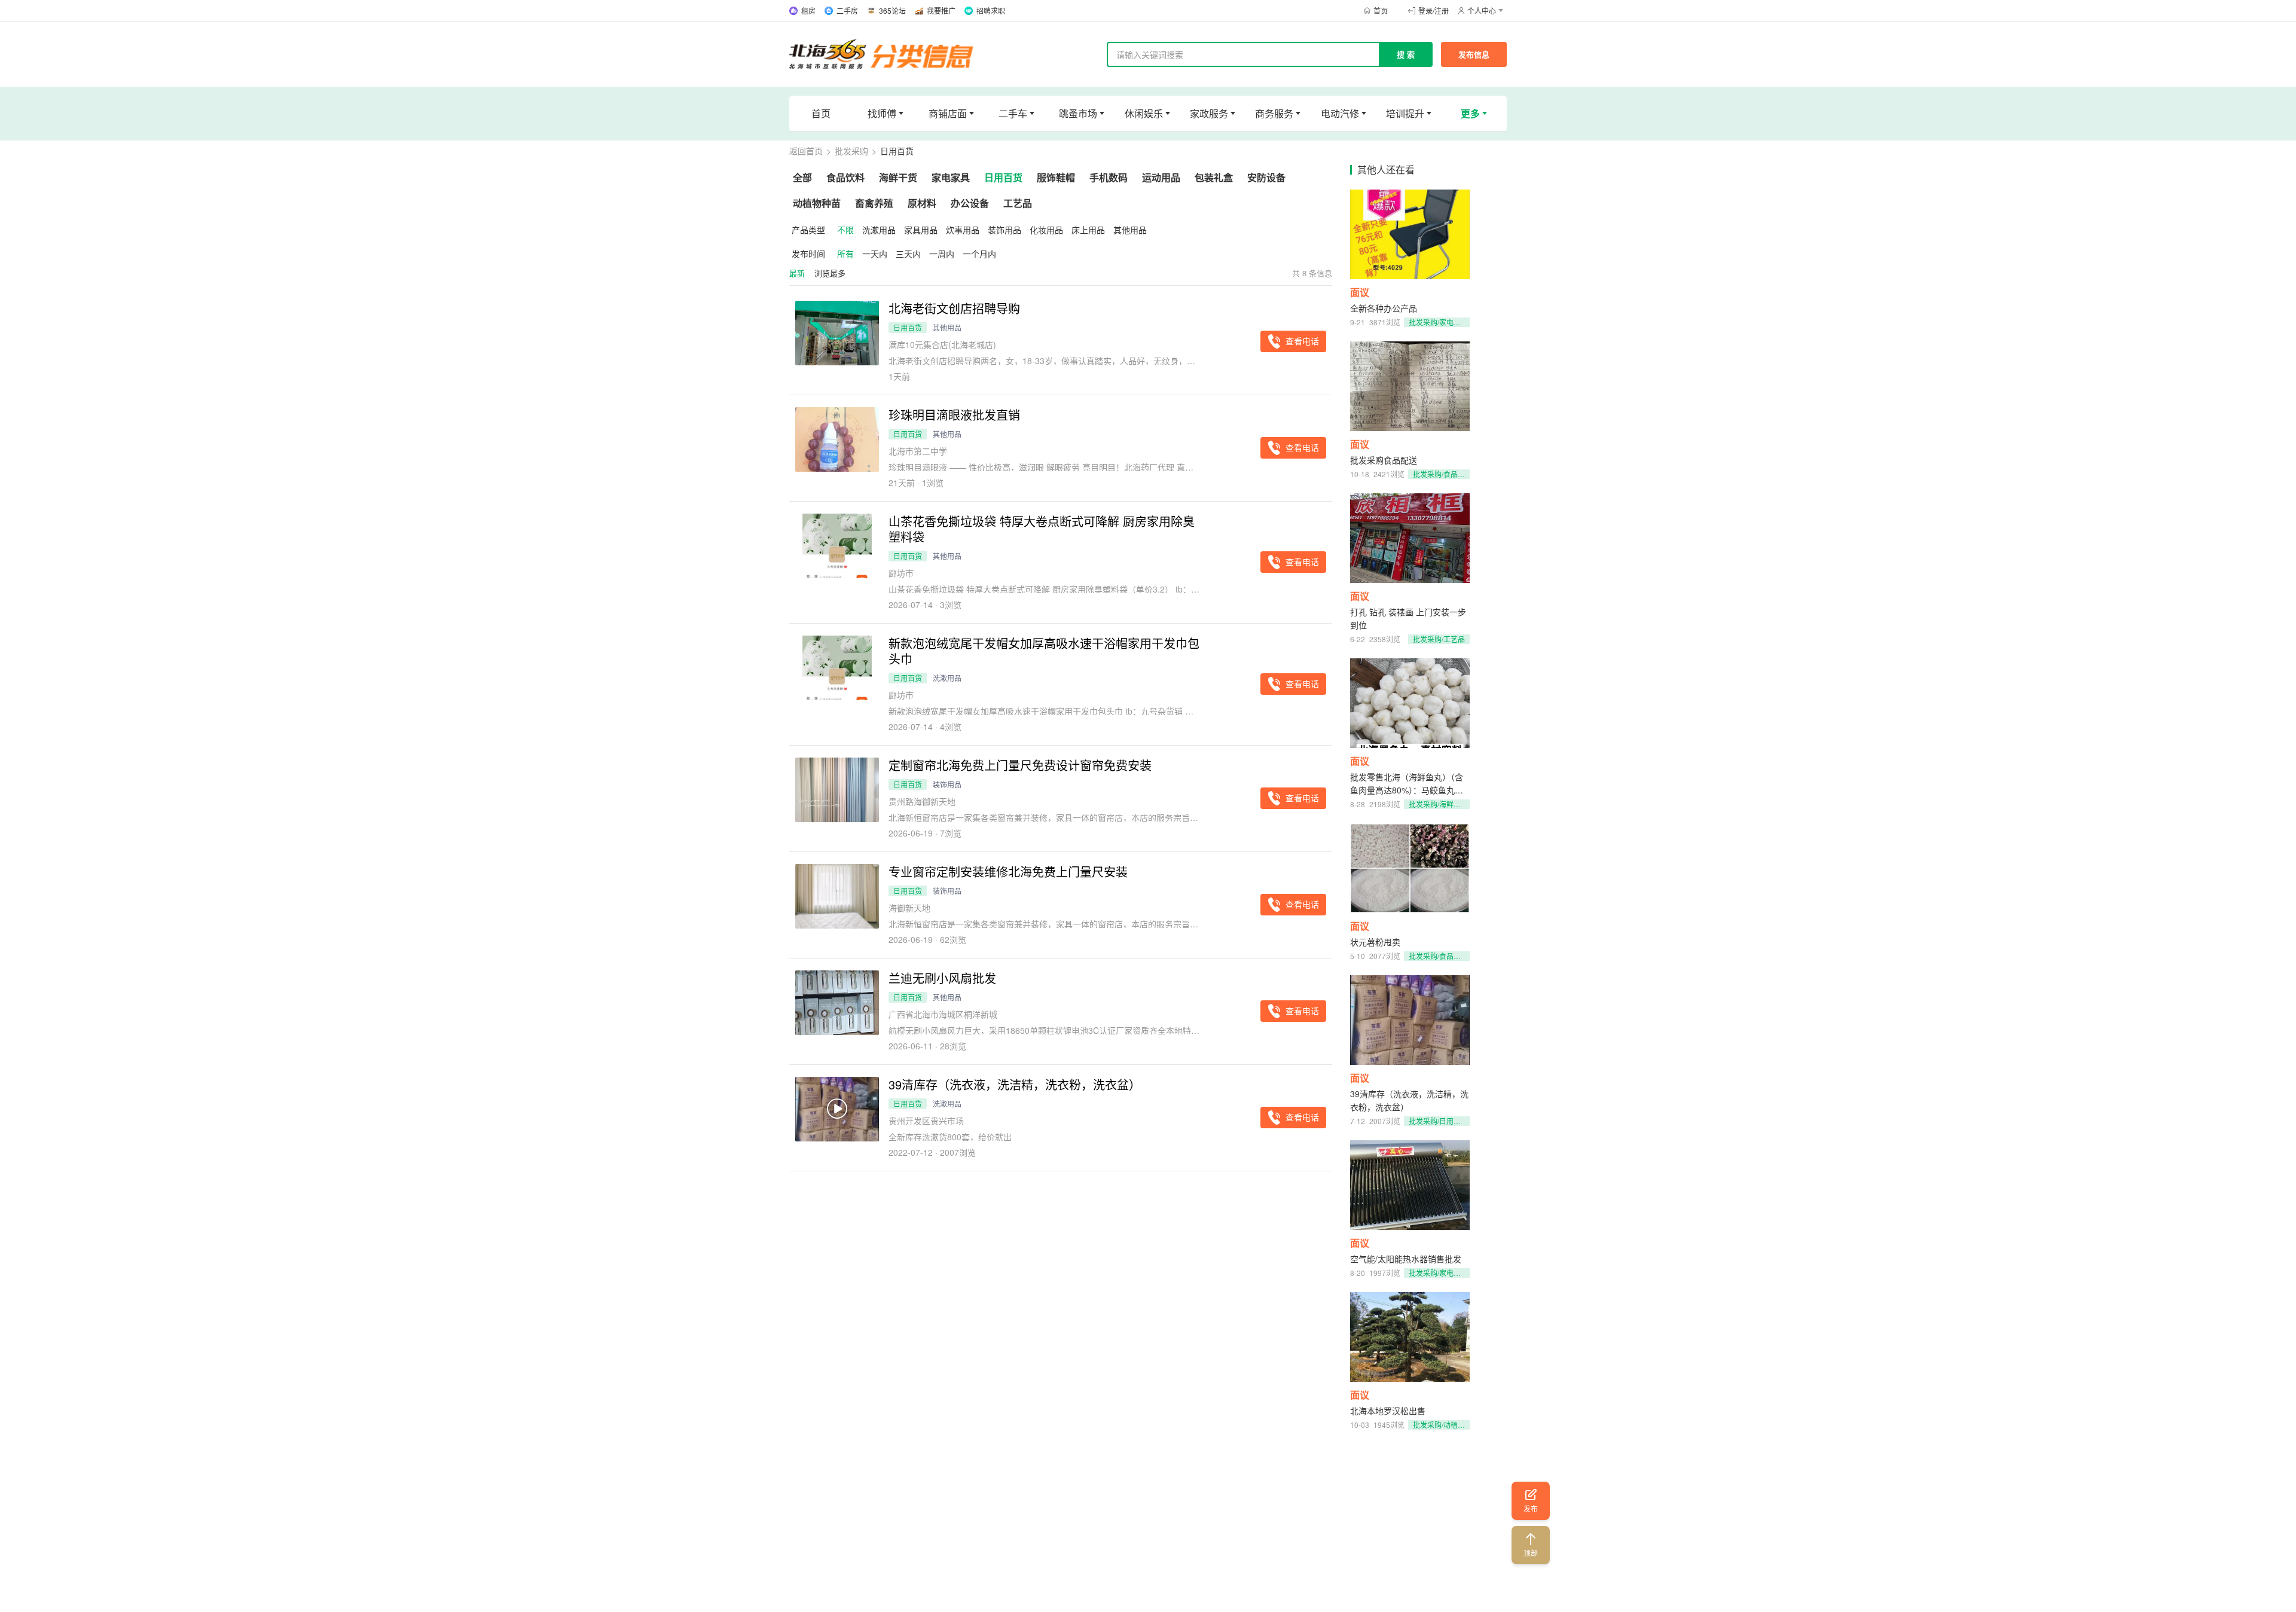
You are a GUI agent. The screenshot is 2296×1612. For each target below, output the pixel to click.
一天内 (875, 254)
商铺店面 (948, 113)
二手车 (1013, 113)
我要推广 (941, 10)
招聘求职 (991, 10)
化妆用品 (1046, 230)
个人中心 (1482, 10)
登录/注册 (1434, 10)
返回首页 (806, 151)
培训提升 (1405, 113)
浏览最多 (830, 273)
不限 (845, 230)
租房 (808, 10)
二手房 (847, 10)
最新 (797, 273)
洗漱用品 (879, 230)
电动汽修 (1340, 113)
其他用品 (1130, 230)
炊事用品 (963, 230)
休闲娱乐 (1144, 113)
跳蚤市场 (1078, 113)
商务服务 (1274, 113)
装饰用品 (1004, 230)
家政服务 (1209, 113)
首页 (1381, 10)
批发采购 (851, 151)
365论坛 (892, 10)
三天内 (908, 254)
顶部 (1531, 1553)
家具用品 (921, 230)
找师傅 (882, 113)
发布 (1531, 1508)
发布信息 (1474, 54)
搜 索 (1406, 54)
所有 (845, 254)
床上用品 (1088, 230)
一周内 (942, 254)
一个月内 (979, 254)
